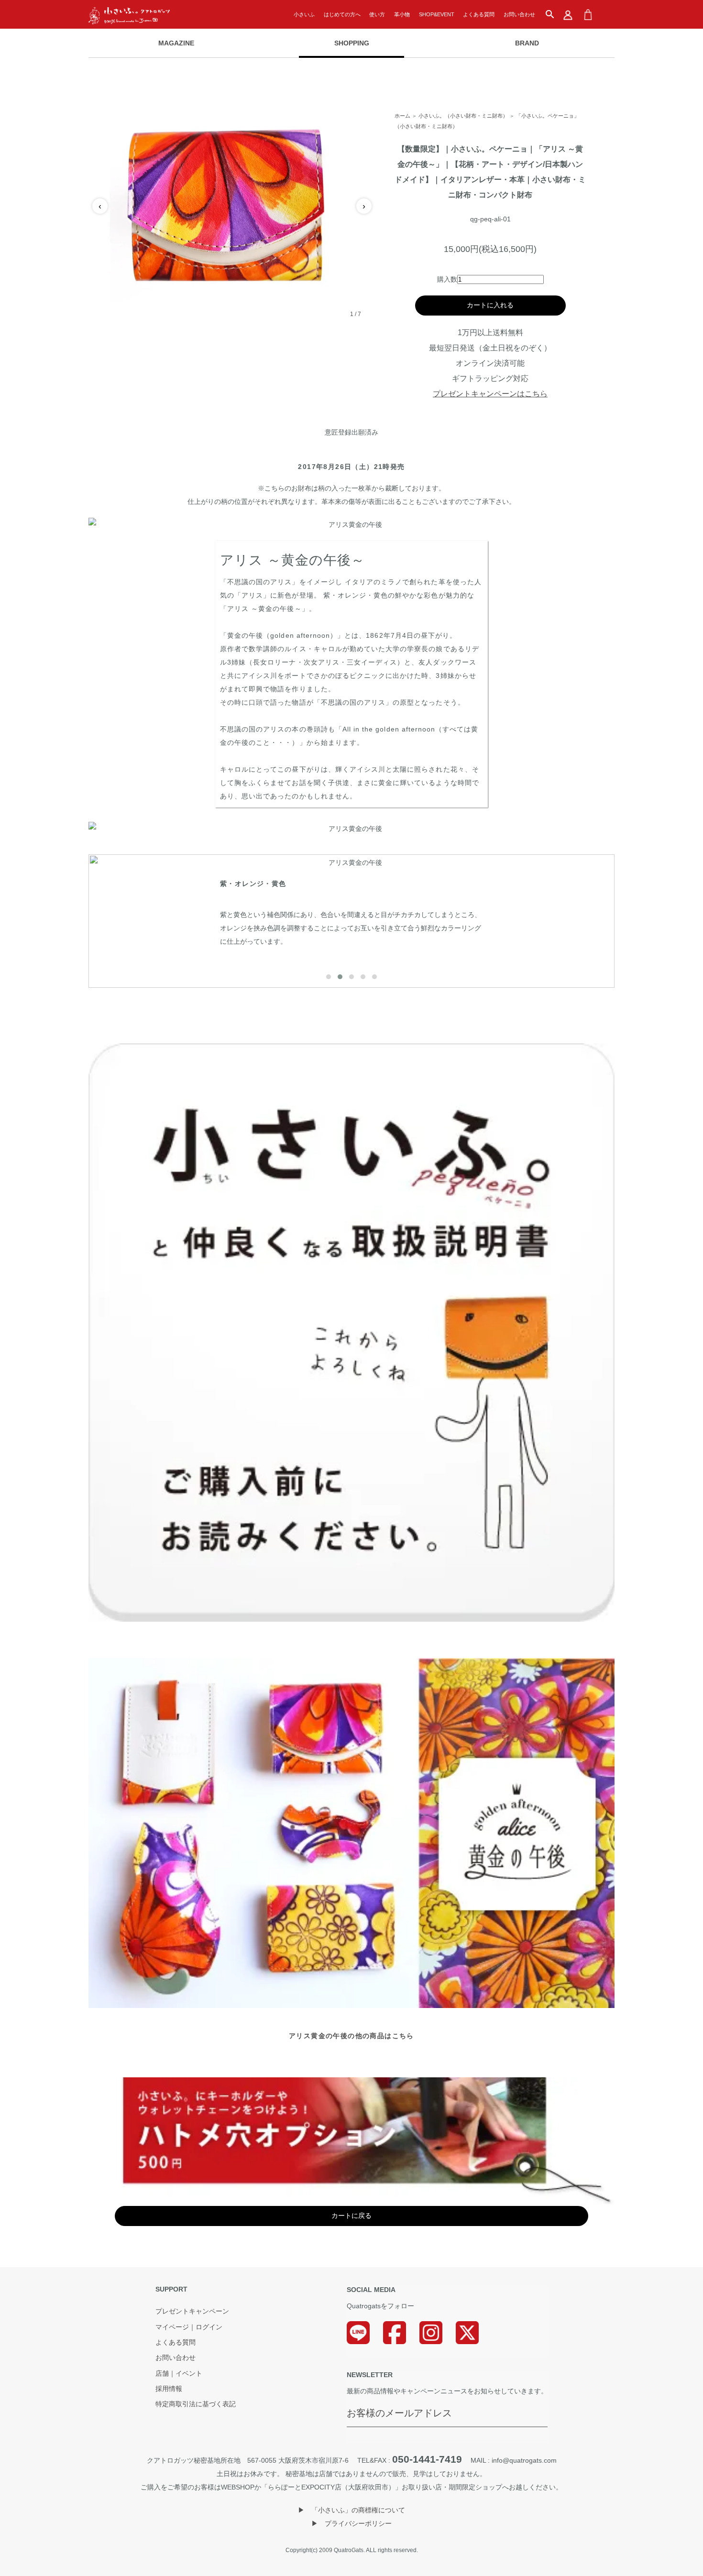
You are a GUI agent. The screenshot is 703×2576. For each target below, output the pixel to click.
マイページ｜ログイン (189, 2327)
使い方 (377, 14)
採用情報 (169, 2389)
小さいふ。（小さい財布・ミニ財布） (463, 116)
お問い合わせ (519, 14)
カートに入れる (490, 305)
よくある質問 (479, 14)
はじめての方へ (342, 14)
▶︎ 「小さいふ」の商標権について (351, 2510)
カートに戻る (351, 2216)
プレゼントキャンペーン (192, 2312)
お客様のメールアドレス (399, 2413)
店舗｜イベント (179, 2374)
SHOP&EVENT (437, 14)
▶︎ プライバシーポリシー (351, 2523)
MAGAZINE (176, 43)
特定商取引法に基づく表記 (196, 2404)
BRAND (527, 43)
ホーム (402, 116)
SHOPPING (352, 43)
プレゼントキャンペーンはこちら (490, 394)
